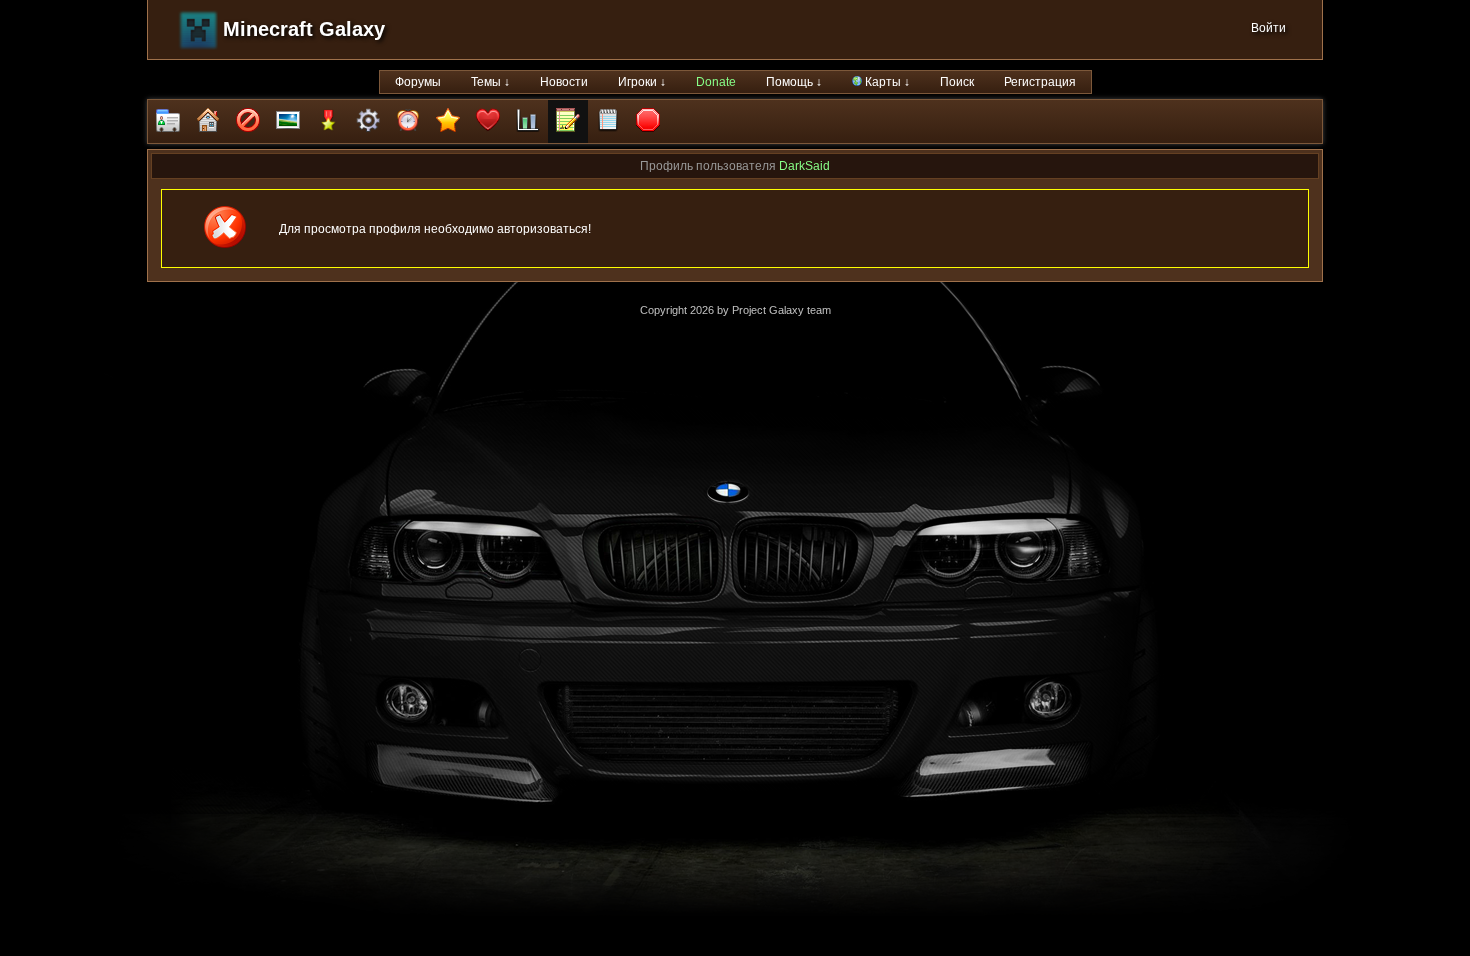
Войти (1268, 28)
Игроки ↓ (642, 82)
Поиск (957, 82)
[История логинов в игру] (568, 121)
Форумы (418, 82)
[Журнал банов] (248, 121)
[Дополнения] (368, 121)
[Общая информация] (168, 121)
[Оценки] (448, 121)
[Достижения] (328, 121)
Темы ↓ (490, 82)
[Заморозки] (408, 121)
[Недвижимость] (208, 121)
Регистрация (1040, 82)
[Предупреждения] (648, 121)
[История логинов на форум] (608, 121)
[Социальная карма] (528, 121)
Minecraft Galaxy (304, 29)
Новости (564, 82)
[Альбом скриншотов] (288, 121)
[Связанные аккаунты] (488, 121)
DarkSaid (804, 166)
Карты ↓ (886, 82)
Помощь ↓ (794, 82)
